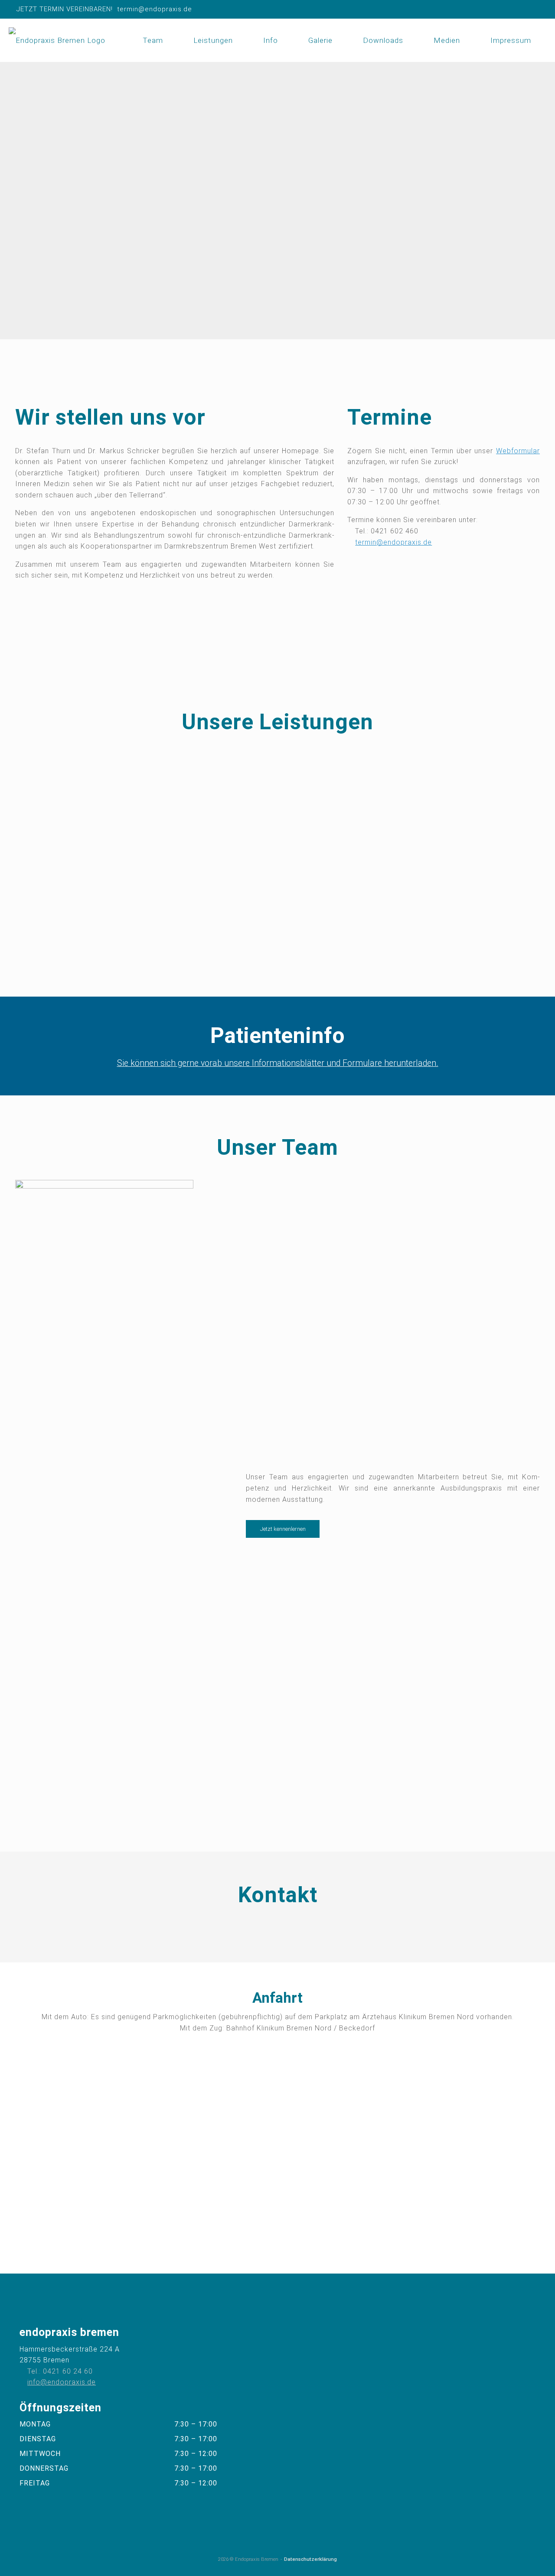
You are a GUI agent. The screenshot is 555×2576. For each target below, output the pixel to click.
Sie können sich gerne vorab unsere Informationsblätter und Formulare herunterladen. (278, 1063)
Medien (447, 40)
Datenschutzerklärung (310, 2559)
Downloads (383, 40)
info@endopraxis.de (62, 2382)
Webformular (518, 451)
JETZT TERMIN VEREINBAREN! (65, 9)
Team (153, 40)
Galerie (320, 40)
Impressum (511, 40)
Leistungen (213, 40)
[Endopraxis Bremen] (57, 40)
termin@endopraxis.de (393, 542)
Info (271, 40)
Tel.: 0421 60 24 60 (60, 2371)
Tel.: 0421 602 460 (387, 531)
